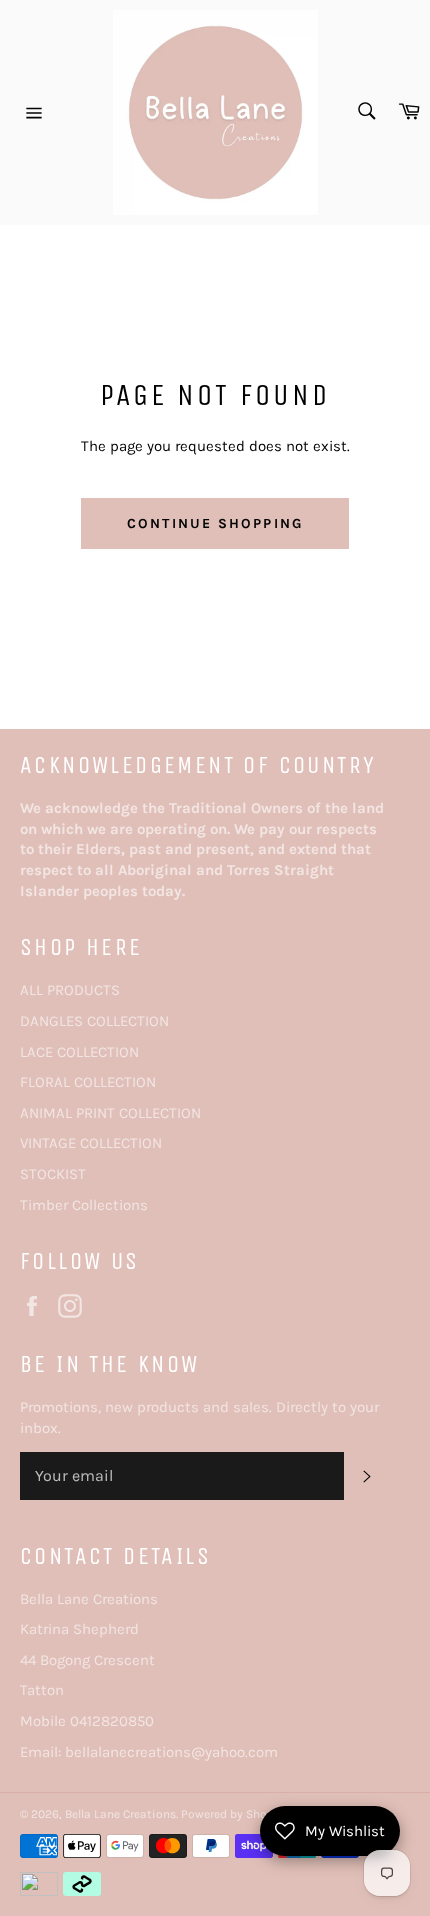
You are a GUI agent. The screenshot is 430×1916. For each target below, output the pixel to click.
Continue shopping (215, 523)
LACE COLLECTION (79, 1052)
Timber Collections (84, 1205)
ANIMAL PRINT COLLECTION (110, 1113)
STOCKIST (53, 1174)
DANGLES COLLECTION (94, 1021)
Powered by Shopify (234, 1814)
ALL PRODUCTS (70, 990)
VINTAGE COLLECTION (91, 1143)
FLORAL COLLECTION (88, 1082)
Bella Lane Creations (120, 1814)
